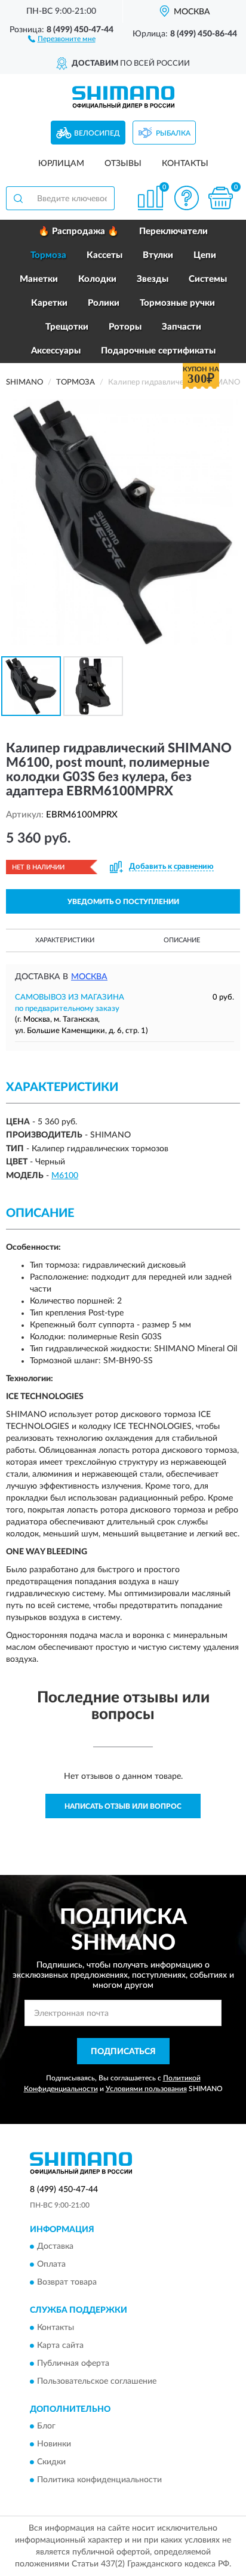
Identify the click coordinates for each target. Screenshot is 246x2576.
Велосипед (97, 133)
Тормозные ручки (177, 303)
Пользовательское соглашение (97, 2381)
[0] (220, 198)
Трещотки (67, 327)
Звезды (153, 279)
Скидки (51, 2462)
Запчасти (182, 327)
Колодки (97, 279)
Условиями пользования (146, 2089)
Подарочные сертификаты (158, 351)
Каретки (49, 303)
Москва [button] (89, 977)
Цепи (205, 255)
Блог (46, 2426)
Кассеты (104, 255)
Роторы (125, 327)
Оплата (51, 2265)
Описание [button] (182, 940)
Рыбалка (173, 133)
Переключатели (173, 231)
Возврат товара (67, 2283)
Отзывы (123, 164)
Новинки (54, 2444)
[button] (62, 38)
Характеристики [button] (65, 940)
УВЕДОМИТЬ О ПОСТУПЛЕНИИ (123, 902)
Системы (208, 279)
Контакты (185, 164)
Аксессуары (56, 351)
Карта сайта (60, 2346)
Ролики (104, 303)
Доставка (55, 2247)
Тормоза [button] (48, 255)
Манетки (39, 279)
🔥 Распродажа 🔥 (79, 231)
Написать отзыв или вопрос (123, 1806)
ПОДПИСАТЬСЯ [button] (123, 2052)
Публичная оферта (73, 2363)
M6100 (65, 1176)
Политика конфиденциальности (99, 2480)
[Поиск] (18, 198)
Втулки (158, 255)
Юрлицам (61, 164)
